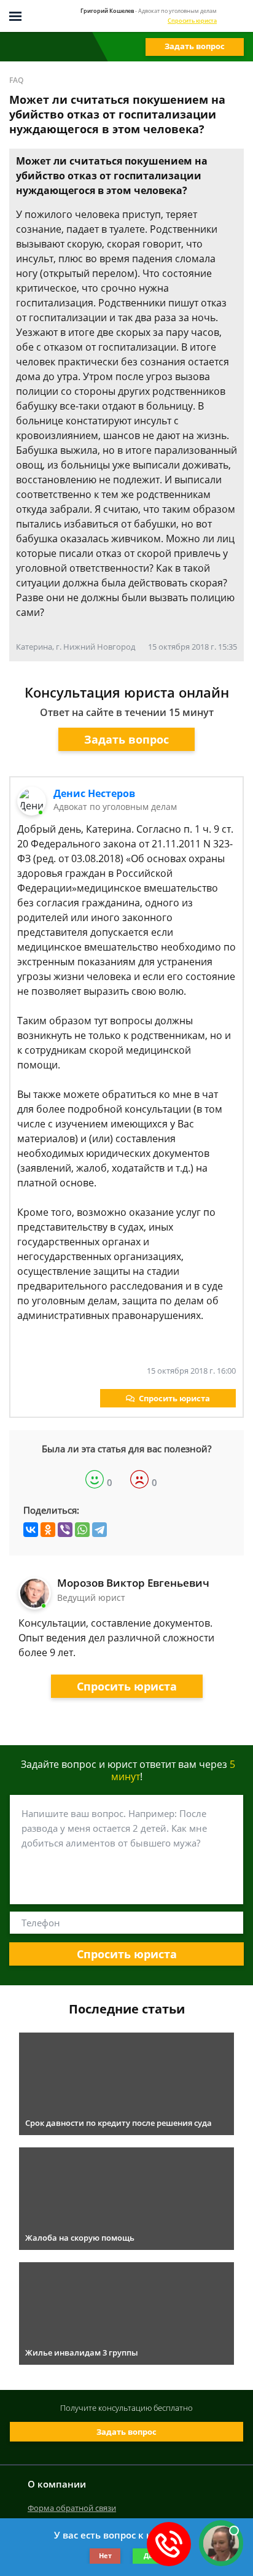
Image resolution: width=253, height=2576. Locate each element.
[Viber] (65, 1530)
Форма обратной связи (72, 2508)
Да (148, 2555)
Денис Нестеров (94, 793)
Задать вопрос (195, 46)
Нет (105, 2555)
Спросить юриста (192, 21)
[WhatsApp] (82, 1530)
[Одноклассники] (48, 1530)
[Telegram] (99, 1530)
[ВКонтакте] (31, 1530)
